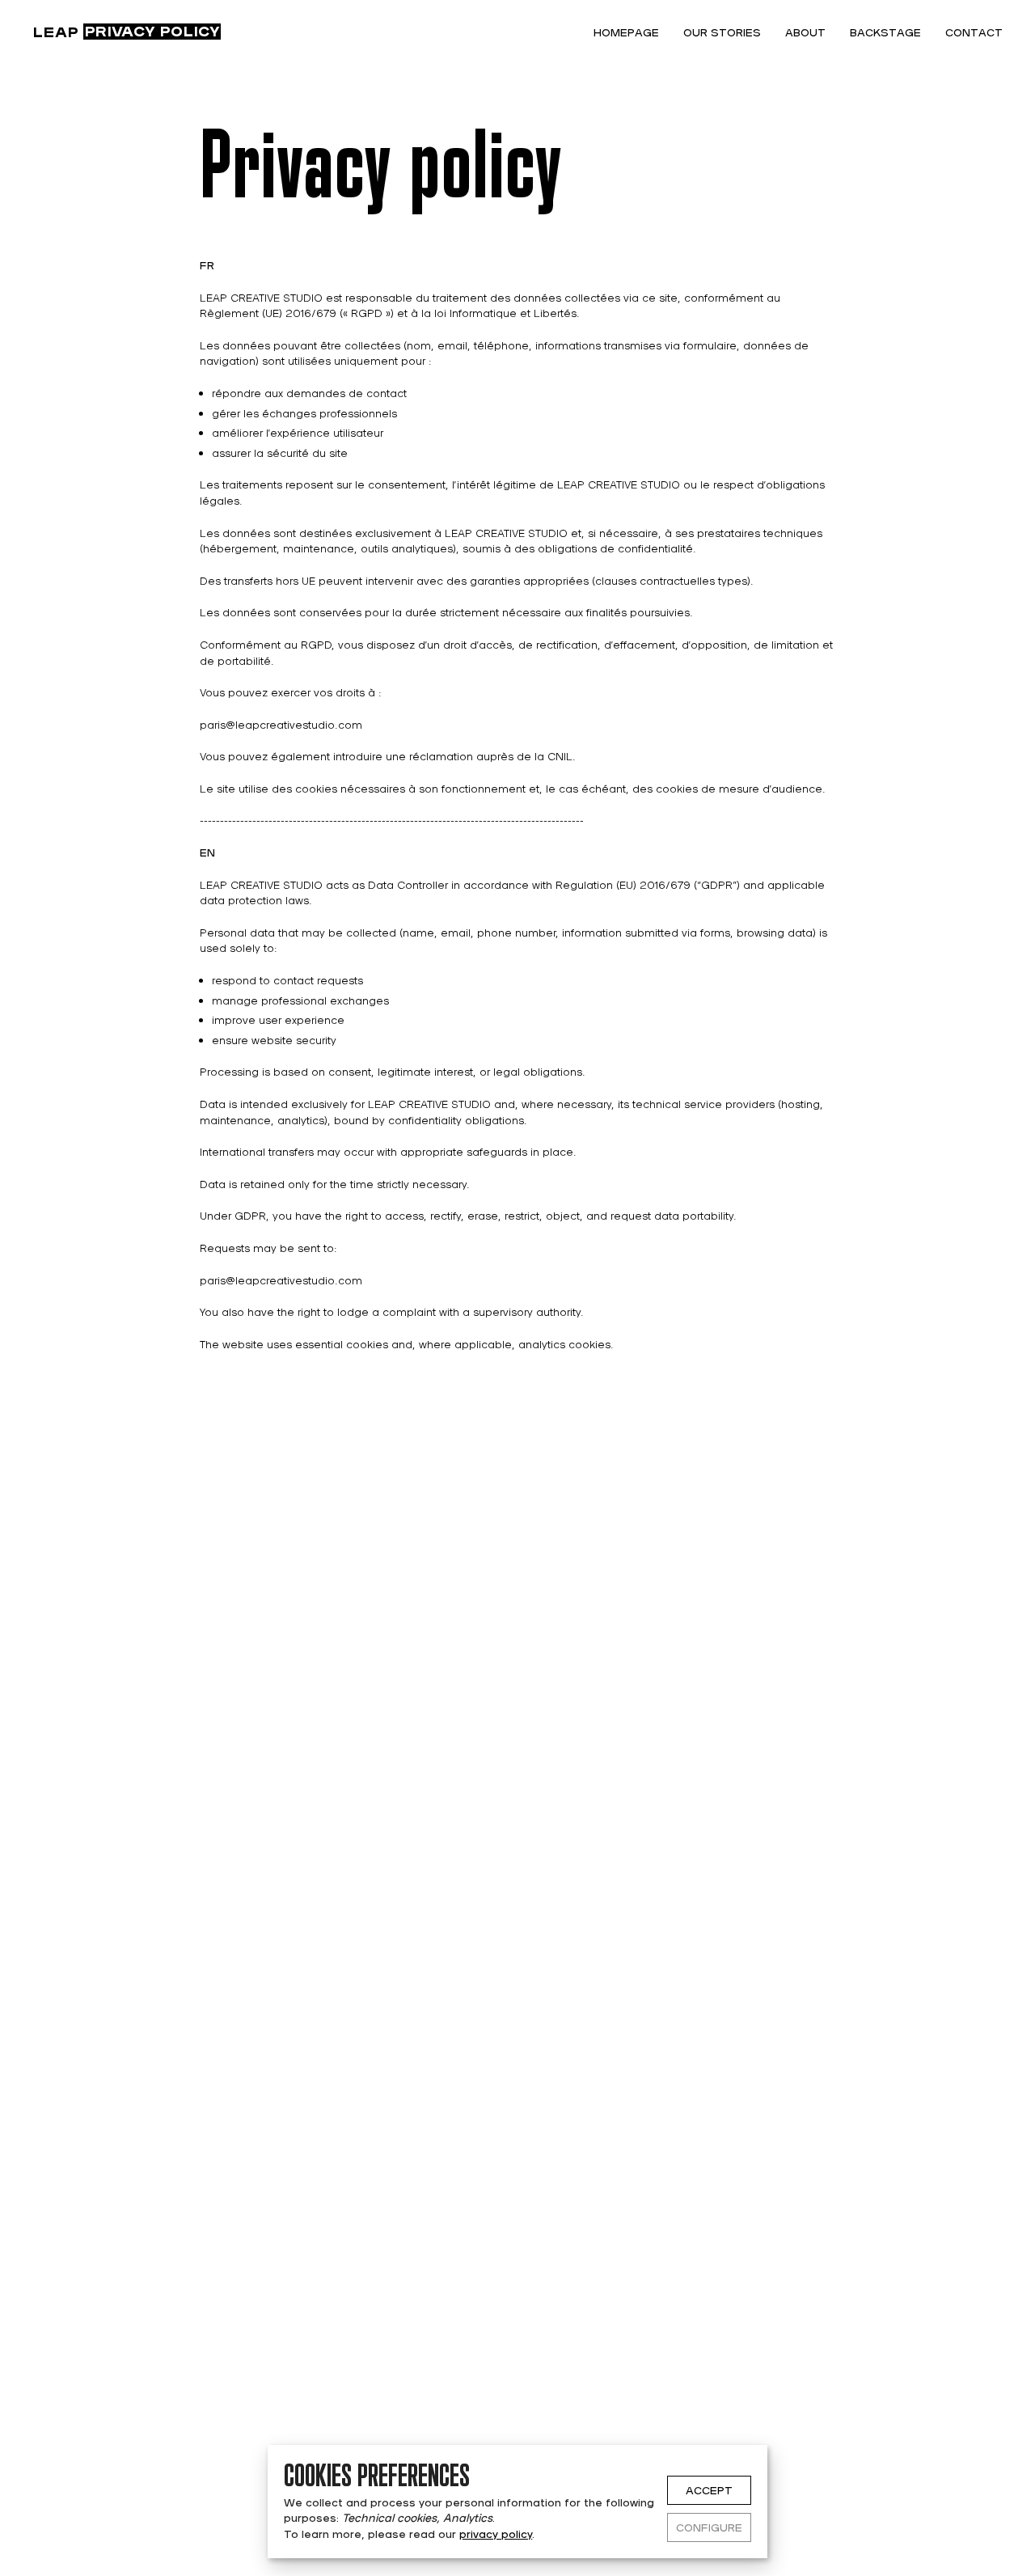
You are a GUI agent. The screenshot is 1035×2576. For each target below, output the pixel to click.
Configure (709, 2527)
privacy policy (496, 2534)
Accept (709, 2490)
